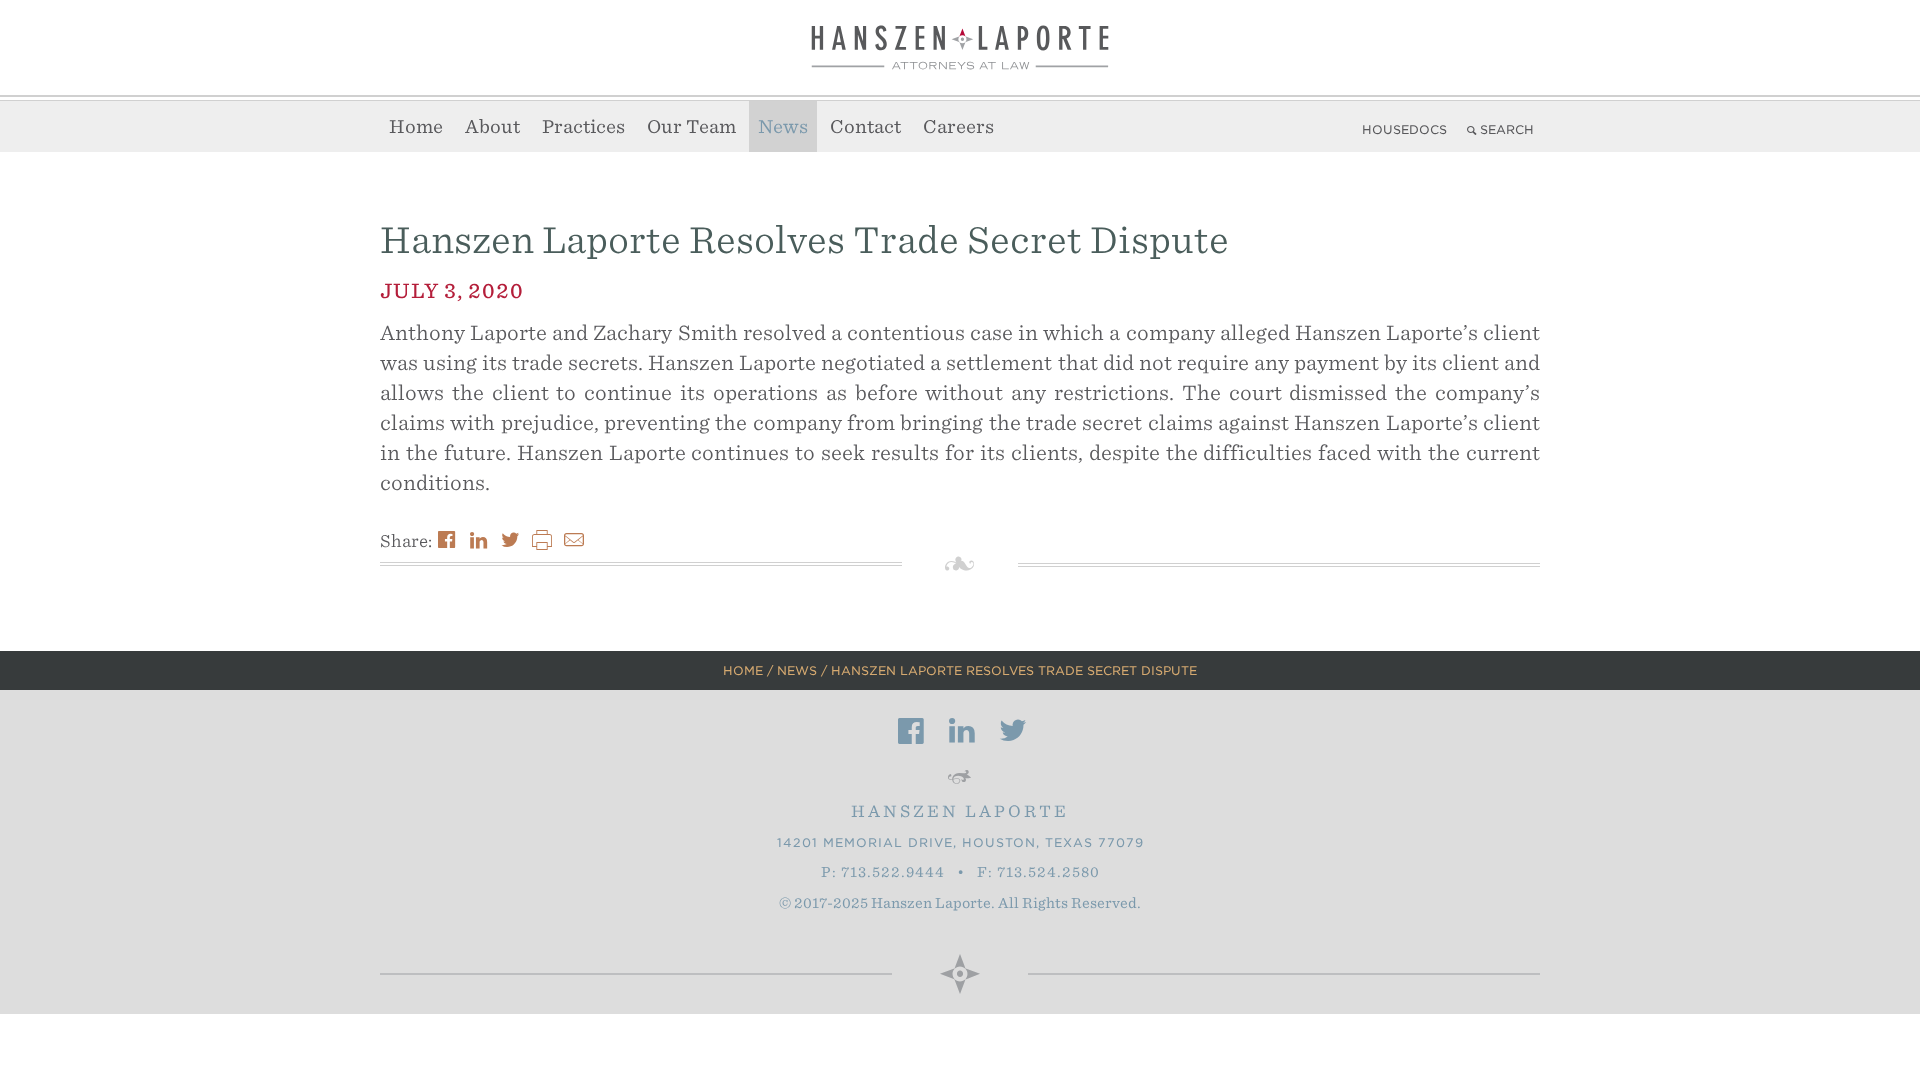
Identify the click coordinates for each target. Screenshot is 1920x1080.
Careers (958, 126)
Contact (865, 126)
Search (1507, 129)
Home (416, 126)
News (783, 126)
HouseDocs (1404, 129)
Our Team (691, 126)
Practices (583, 126)
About (492, 126)
